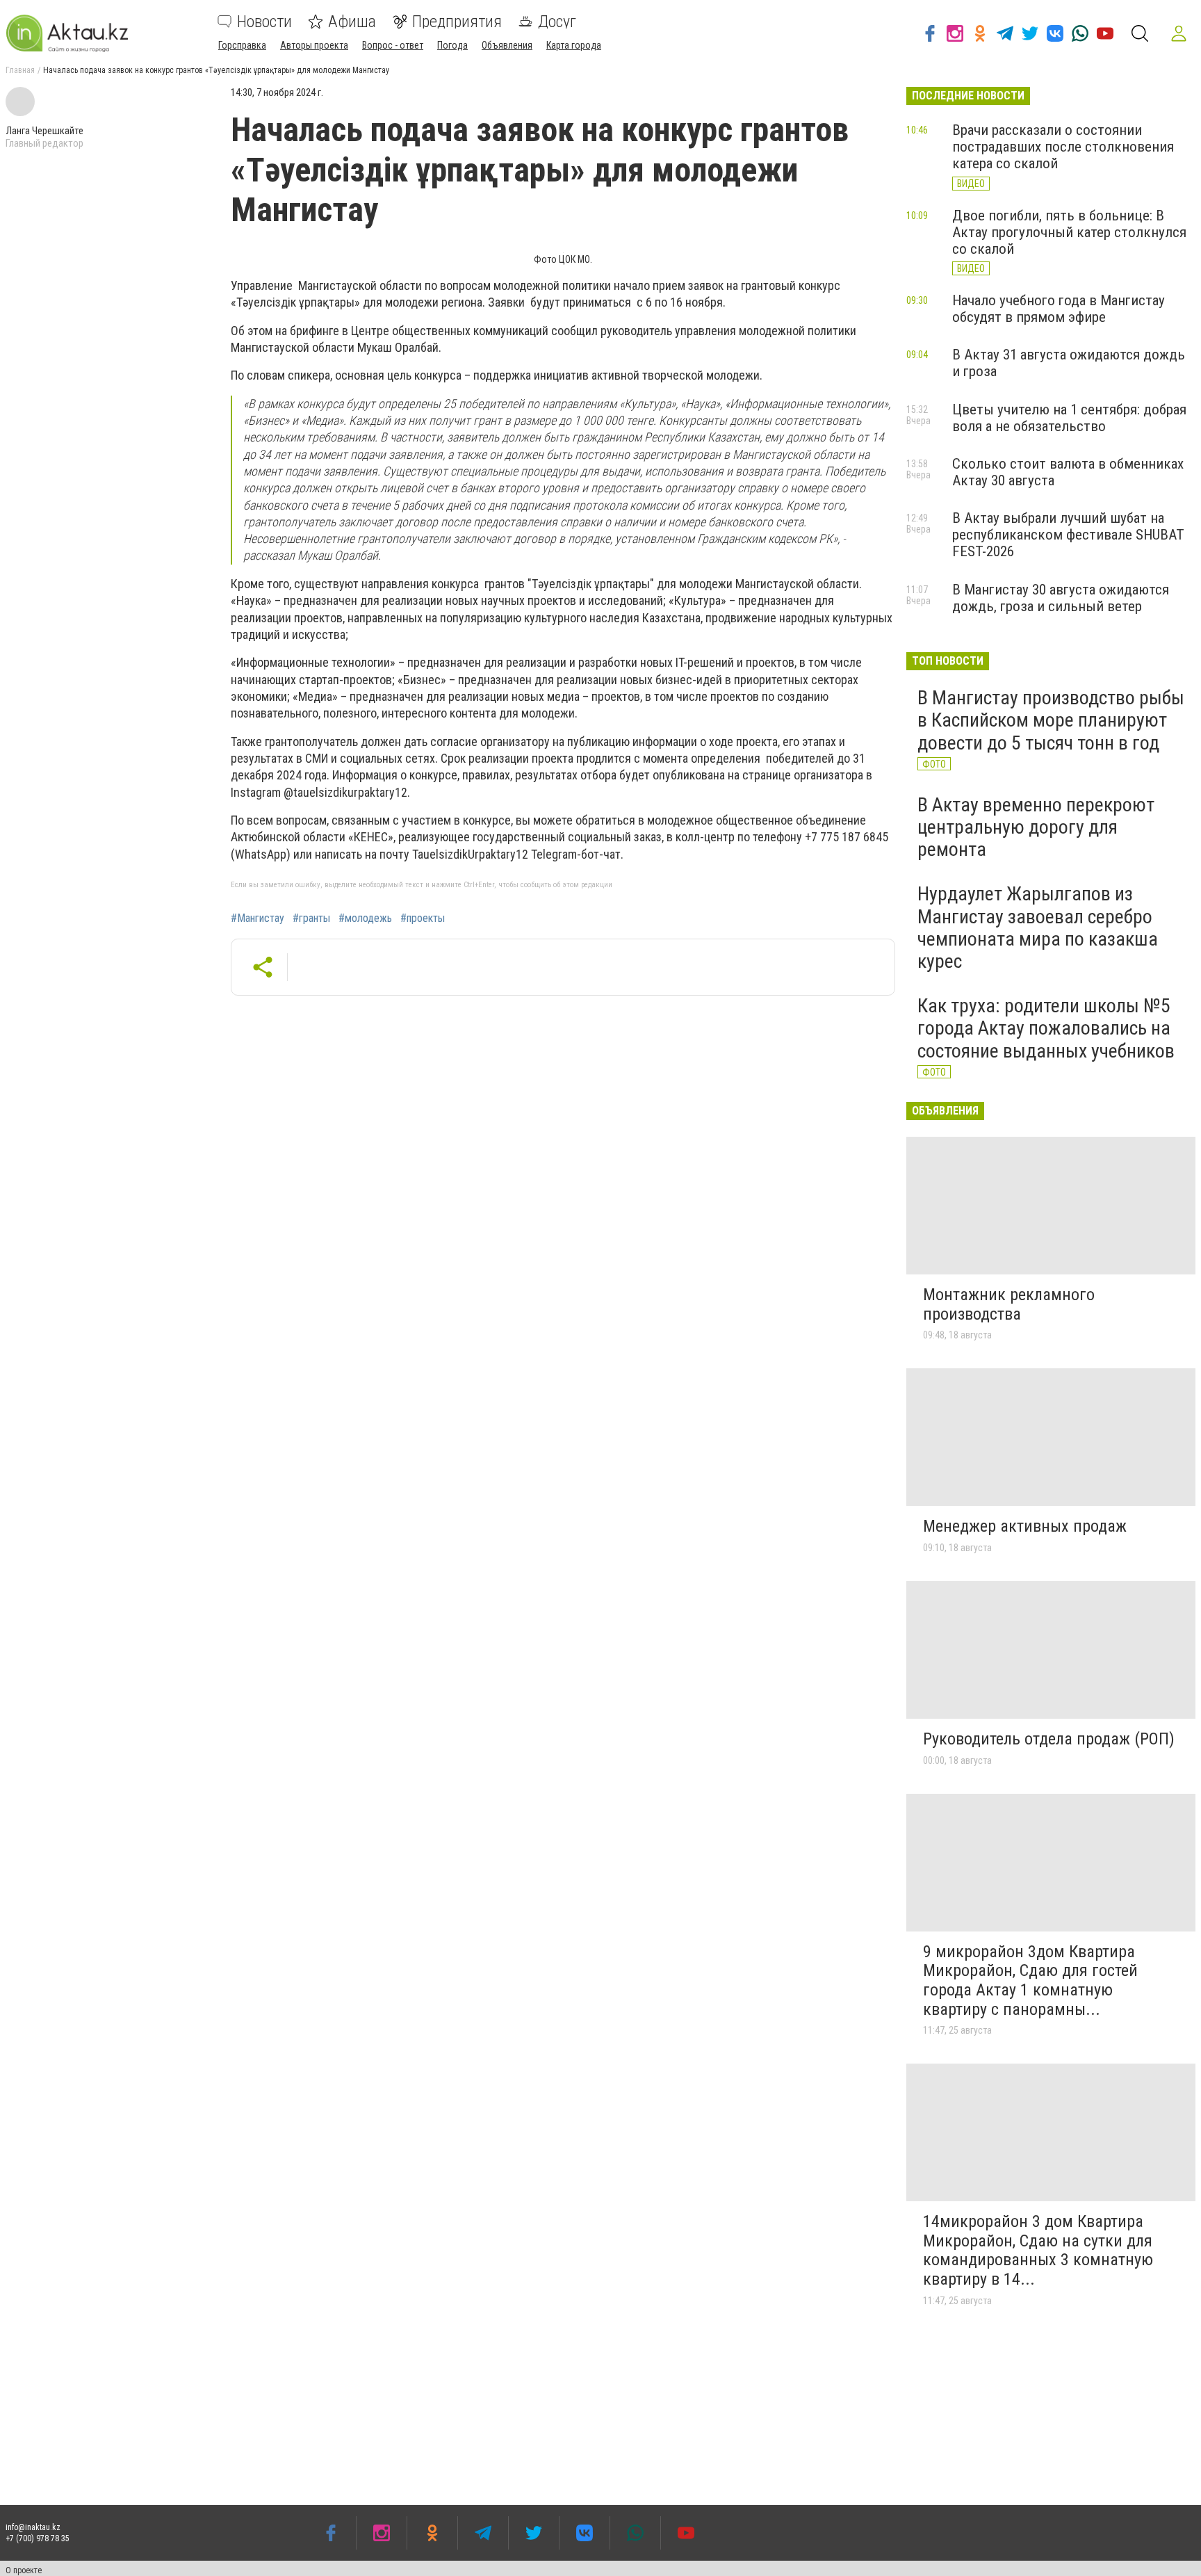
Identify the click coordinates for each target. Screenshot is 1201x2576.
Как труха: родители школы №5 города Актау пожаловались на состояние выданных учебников (1046, 1028)
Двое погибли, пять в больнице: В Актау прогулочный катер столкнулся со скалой (1069, 232)
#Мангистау (258, 918)
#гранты (311, 918)
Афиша (352, 22)
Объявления (507, 45)
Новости (264, 22)
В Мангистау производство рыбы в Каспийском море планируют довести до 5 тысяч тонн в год (1051, 720)
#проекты (423, 918)
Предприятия (457, 22)
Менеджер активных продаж (1025, 1526)
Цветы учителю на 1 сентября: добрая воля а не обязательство (1069, 418)
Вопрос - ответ (393, 45)
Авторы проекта (314, 45)
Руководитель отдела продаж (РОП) (1049, 1739)
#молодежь (365, 918)
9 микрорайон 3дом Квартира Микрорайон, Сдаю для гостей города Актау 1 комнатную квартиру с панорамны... (1030, 1980)
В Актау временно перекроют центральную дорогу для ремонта (1036, 827)
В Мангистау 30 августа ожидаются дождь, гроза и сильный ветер (1061, 598)
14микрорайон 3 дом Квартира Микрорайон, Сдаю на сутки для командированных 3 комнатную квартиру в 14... (1038, 2250)
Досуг (557, 22)
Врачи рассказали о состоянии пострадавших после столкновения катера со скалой (1063, 147)
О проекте (24, 2570)
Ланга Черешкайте (44, 131)
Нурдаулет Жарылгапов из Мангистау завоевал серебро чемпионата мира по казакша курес (1038, 927)
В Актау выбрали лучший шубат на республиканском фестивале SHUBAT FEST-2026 (1068, 535)
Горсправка (242, 45)
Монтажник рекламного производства (1009, 1304)
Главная (20, 70)
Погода (452, 45)
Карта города (574, 45)
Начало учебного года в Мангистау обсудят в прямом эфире (1059, 309)
